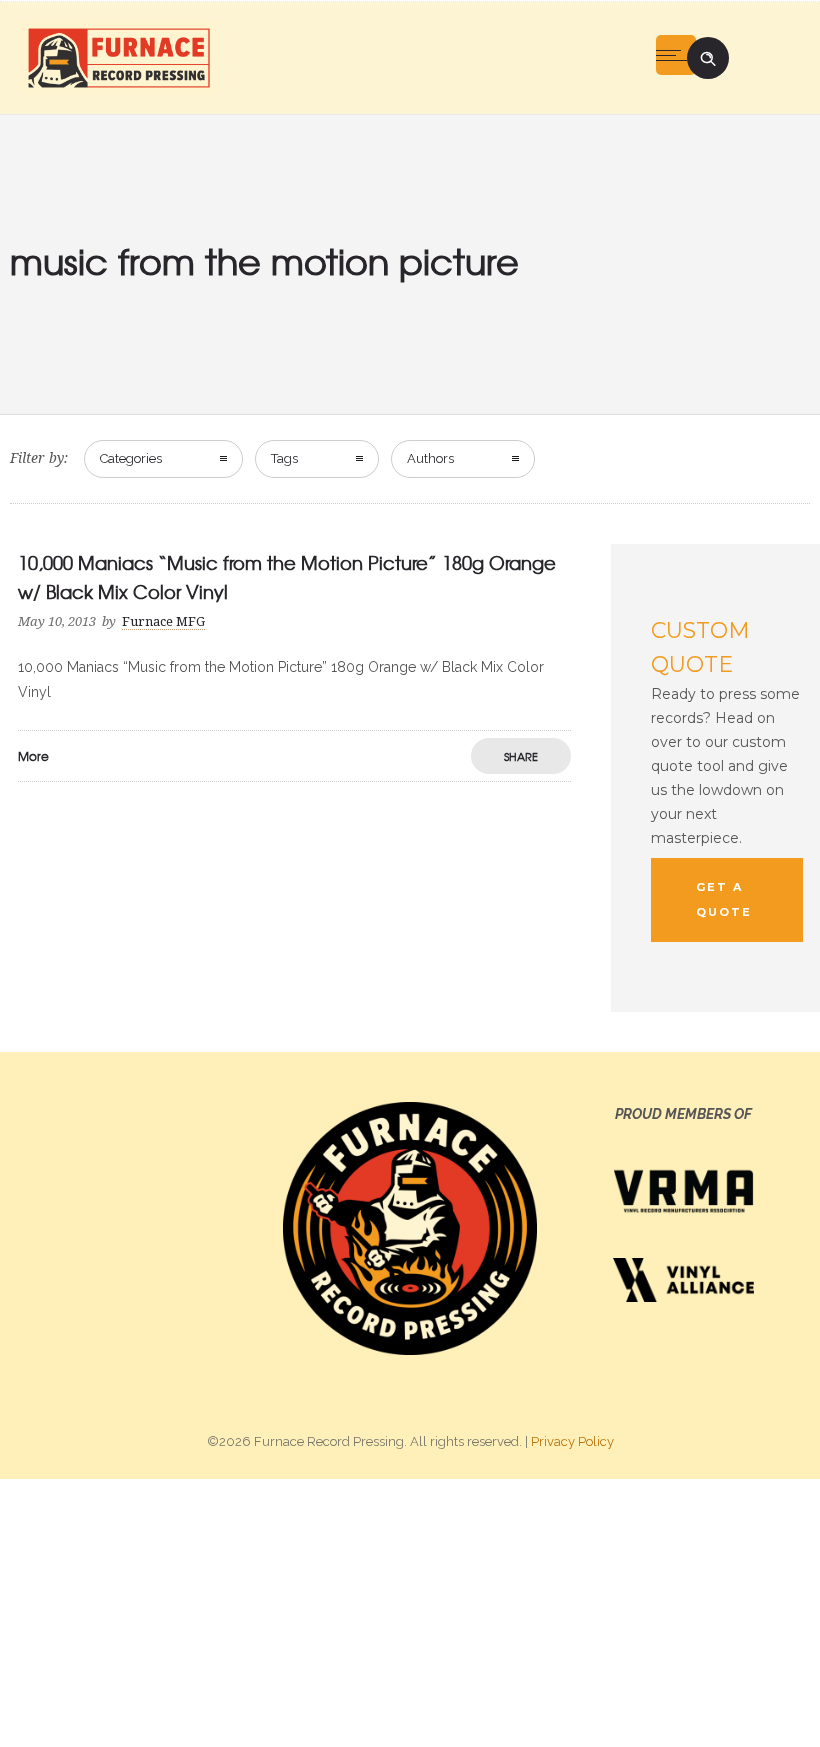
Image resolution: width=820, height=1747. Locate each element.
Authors (430, 458)
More (33, 756)
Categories (131, 458)
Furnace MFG (163, 621)
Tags (284, 458)
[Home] (118, 57)
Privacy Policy (572, 1441)
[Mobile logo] (410, 1612)
